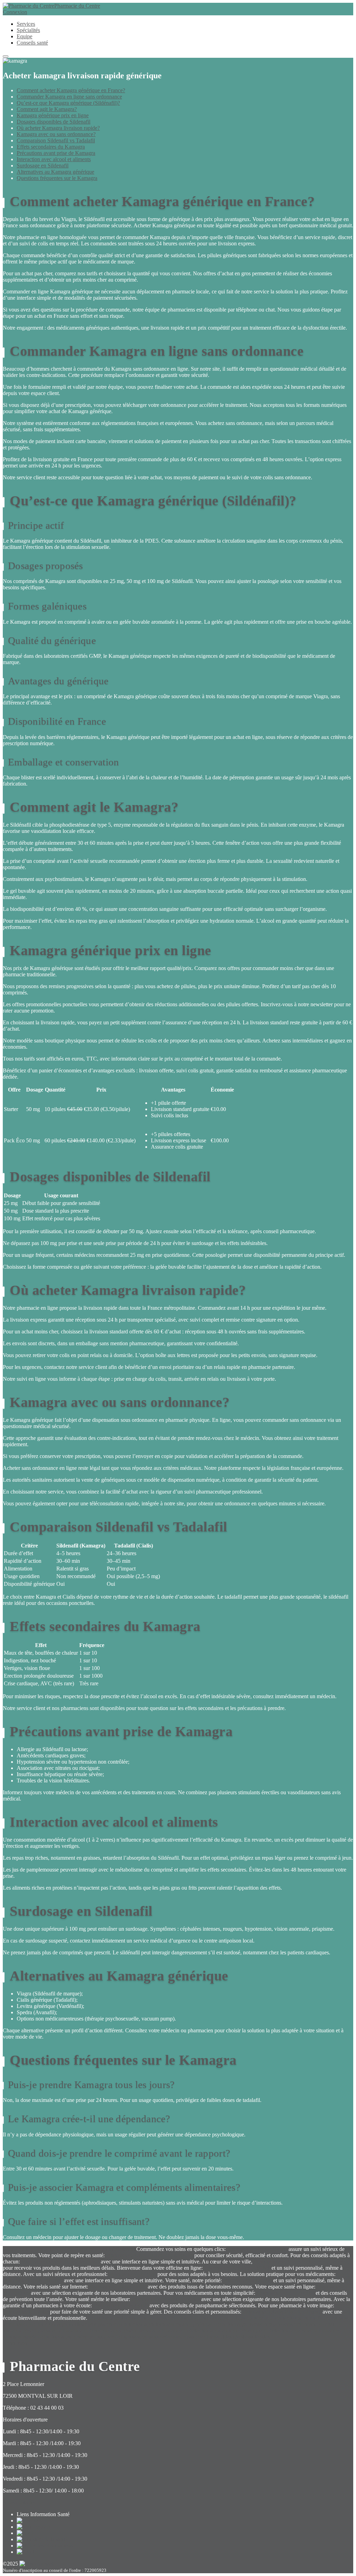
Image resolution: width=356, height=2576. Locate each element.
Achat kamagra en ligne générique (232, 2318)
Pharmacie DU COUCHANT (237, 2268)
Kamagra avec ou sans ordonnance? (56, 134)
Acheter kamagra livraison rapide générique (165, 2324)
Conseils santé (32, 43)
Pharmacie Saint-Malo (248, 2280)
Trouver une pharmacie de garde (38, 2249)
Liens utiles (219, 2337)
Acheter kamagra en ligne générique (222, 2330)
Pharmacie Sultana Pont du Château (282, 2312)
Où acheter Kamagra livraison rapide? (58, 128)
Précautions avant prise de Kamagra (56, 153)
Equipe (25, 36)
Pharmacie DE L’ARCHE (285, 2293)
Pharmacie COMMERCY (118, 2287)
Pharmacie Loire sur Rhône (257, 2249)
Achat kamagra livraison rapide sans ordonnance (140, 2318)
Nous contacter (19, 2502)
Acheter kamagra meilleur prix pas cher (73, 2324)
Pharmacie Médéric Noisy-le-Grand (60, 2262)
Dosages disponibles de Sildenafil (54, 122)
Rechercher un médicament (105, 2249)
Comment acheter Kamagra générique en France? (71, 90)
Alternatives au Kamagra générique (55, 172)
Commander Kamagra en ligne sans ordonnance (69, 97)
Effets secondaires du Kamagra (51, 147)
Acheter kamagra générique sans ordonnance (133, 2330)
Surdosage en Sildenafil (43, 166)
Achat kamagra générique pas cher (75, 2337)
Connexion (15, 12)
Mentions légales (251, 2337)
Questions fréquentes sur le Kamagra (57, 178)
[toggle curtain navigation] (6, 56)
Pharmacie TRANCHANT (33, 2280)
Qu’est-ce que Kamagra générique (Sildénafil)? (68, 103)
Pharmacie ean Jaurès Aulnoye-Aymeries (299, 2262)
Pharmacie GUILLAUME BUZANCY (149, 2255)
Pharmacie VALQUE (132, 2274)
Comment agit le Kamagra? (47, 109)
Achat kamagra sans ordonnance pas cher (160, 2337)
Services (26, 24)
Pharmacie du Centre (77, 6)
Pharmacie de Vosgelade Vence (166, 2299)
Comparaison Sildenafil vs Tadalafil (56, 140)
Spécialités (28, 30)
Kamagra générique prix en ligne (53, 115)
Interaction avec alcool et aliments (54, 159)
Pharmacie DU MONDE (121, 2305)
